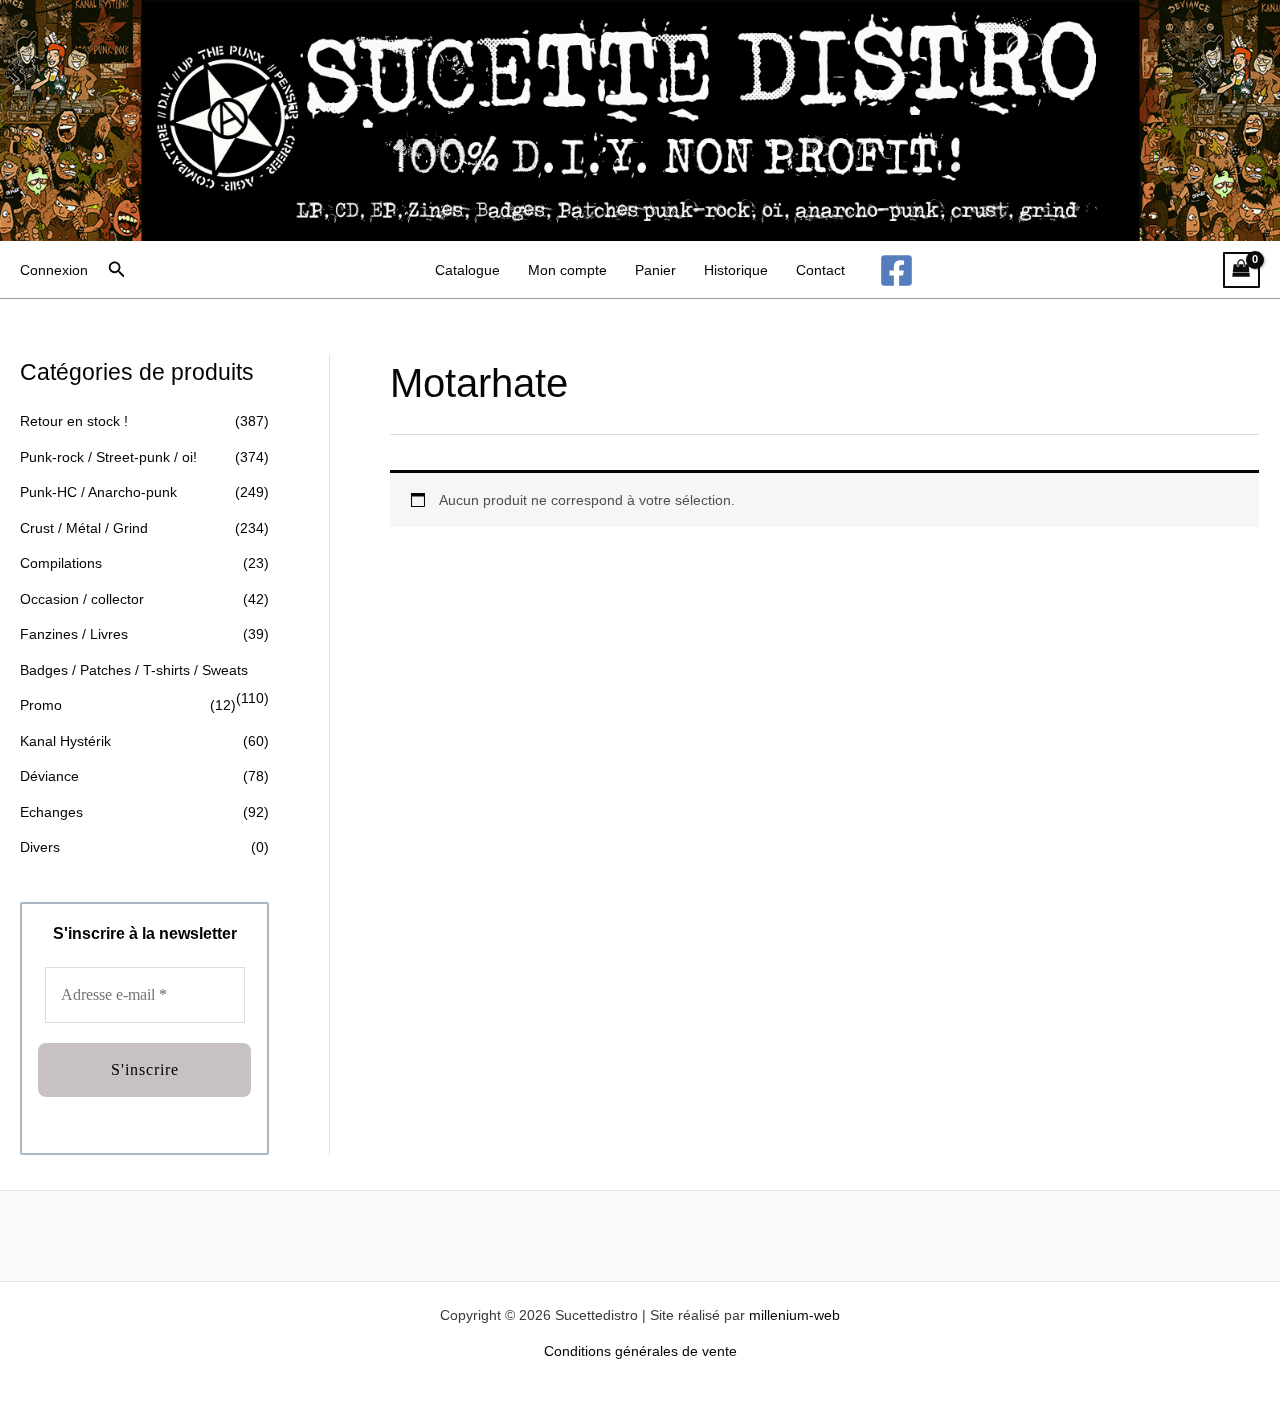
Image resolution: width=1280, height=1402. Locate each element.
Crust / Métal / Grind (84, 528)
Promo (41, 705)
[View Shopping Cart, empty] (1241, 270)
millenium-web (794, 1315)
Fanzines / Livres (74, 634)
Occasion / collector (82, 599)
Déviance (49, 776)
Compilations (61, 563)
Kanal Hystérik (65, 741)
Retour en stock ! (74, 421)
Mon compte (567, 270)
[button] (117, 270)
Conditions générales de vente (640, 1351)
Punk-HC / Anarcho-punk (98, 492)
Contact (820, 270)
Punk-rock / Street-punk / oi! (108, 457)
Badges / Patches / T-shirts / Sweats (134, 670)
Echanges (51, 812)
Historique (736, 270)
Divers (40, 847)
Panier (655, 270)
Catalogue (467, 270)
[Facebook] (896, 270)
